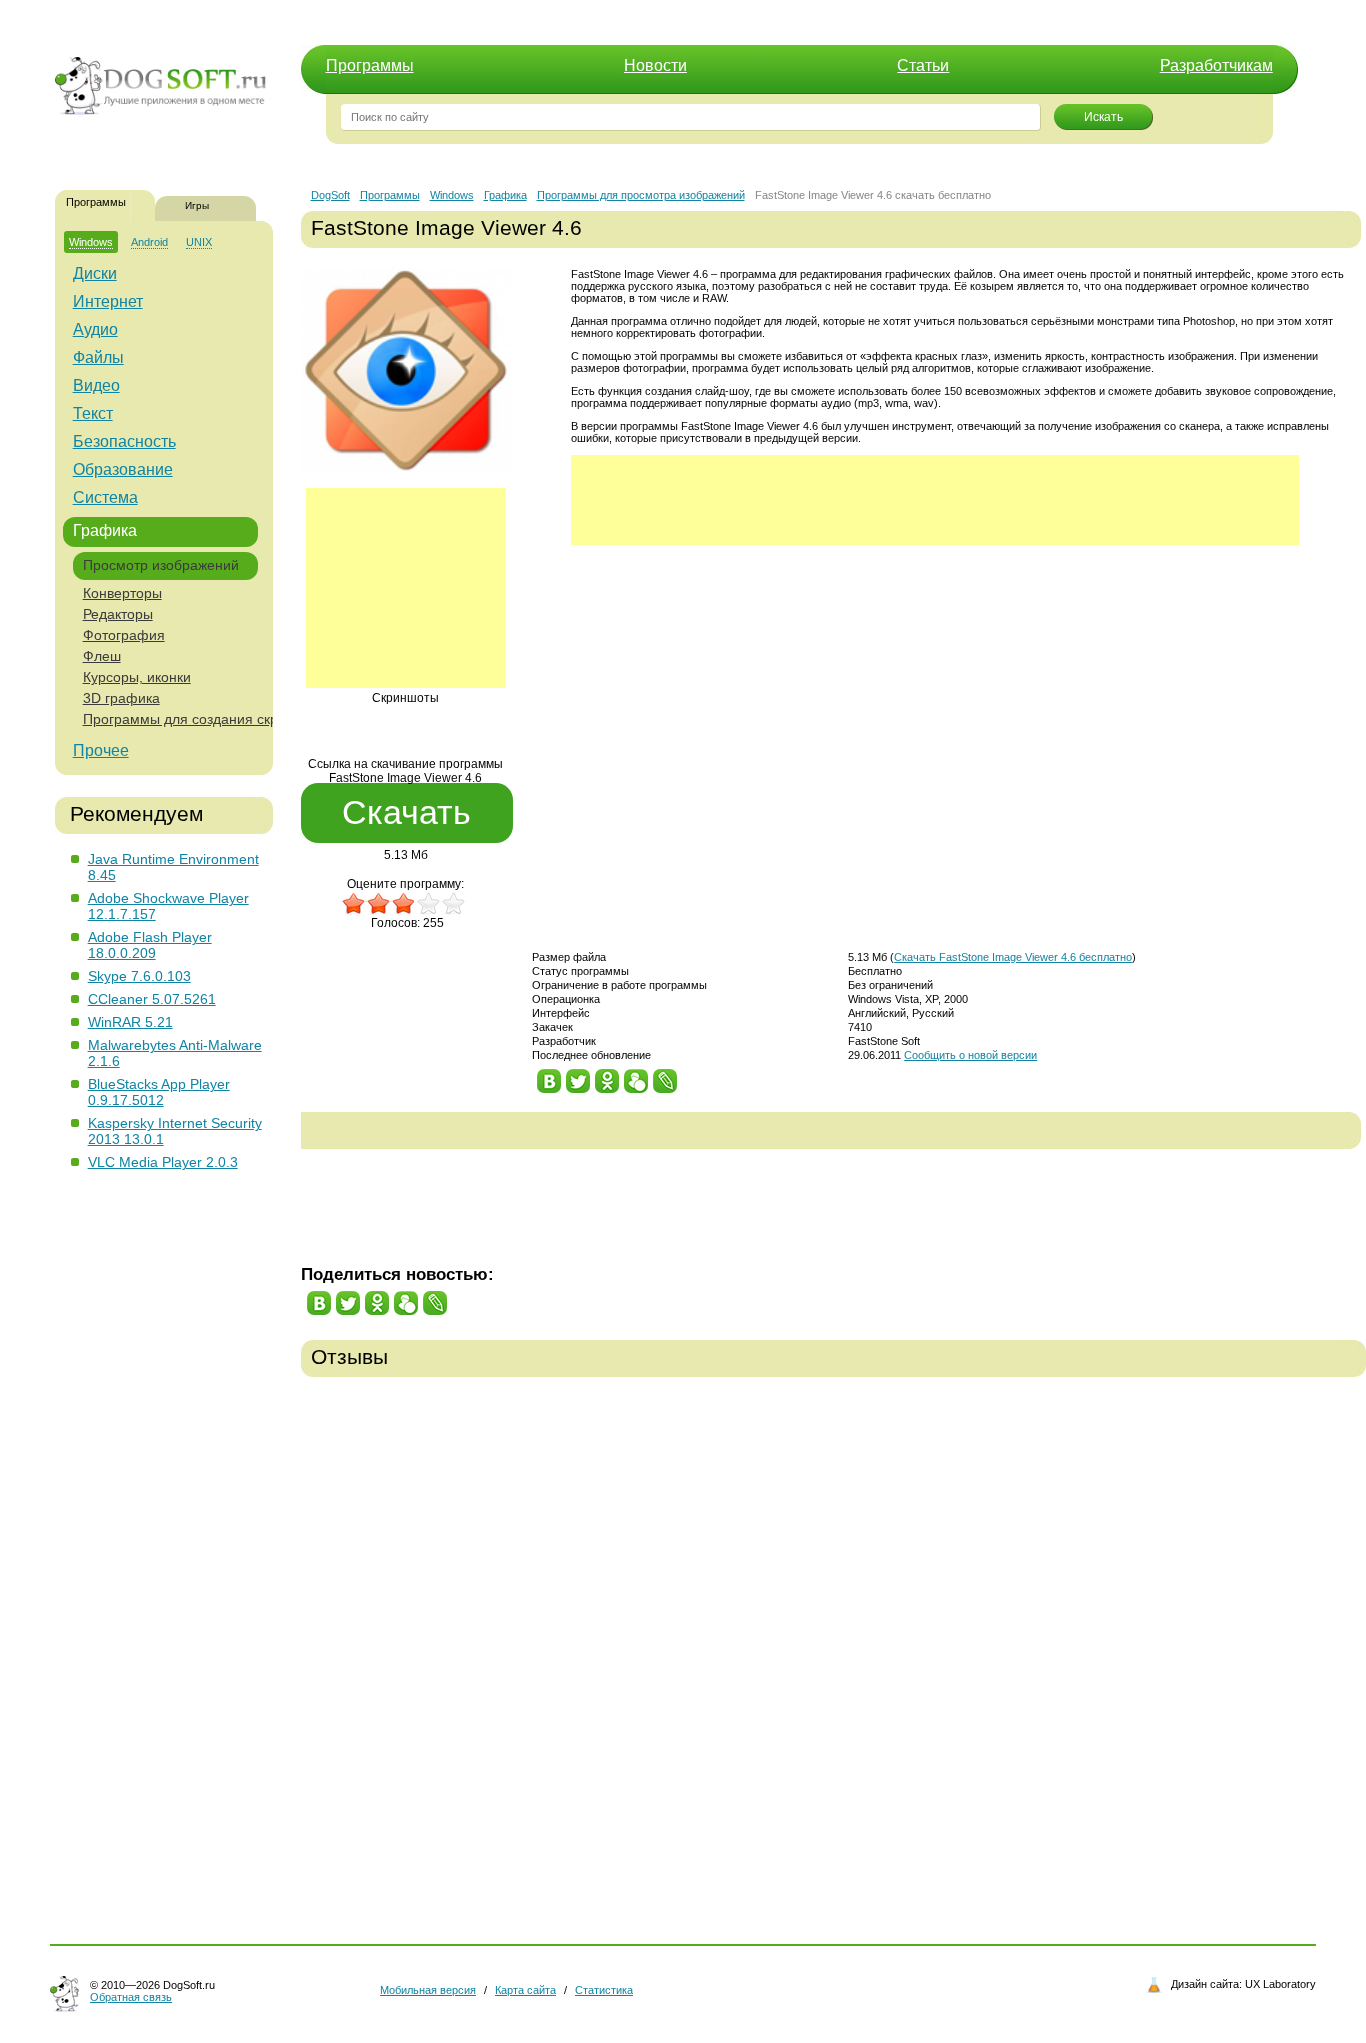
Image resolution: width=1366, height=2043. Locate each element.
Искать (1103, 117)
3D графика (121, 698)
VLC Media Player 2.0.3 (163, 1162)
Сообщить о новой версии (970, 1055)
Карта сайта (525, 1990)
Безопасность (124, 441)
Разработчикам (1216, 65)
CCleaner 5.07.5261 (152, 999)
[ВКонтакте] (549, 1076)
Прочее (101, 750)
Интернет (108, 301)
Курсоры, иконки (137, 677)
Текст (93, 413)
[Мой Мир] (636, 1076)
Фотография (124, 635)
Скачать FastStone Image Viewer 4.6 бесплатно (1013, 957)
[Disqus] (833, 1647)
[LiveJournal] (665, 1076)
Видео (96, 385)
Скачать (406, 812)
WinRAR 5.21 (130, 1022)
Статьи (923, 65)
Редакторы (118, 614)
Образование (123, 469)
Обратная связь (131, 1997)
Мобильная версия (428, 1990)
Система (105, 497)
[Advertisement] (406, 588)
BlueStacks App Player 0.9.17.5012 (159, 1092)
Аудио (95, 329)
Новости (655, 65)
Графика (105, 530)
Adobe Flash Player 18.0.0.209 (150, 945)
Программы (370, 65)
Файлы (98, 357)
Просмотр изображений (161, 565)
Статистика (604, 1990)
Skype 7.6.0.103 (139, 976)
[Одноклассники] (607, 1076)
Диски (95, 273)
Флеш (102, 656)
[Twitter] (578, 1076)
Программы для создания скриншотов (208, 719)
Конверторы (122, 593)
